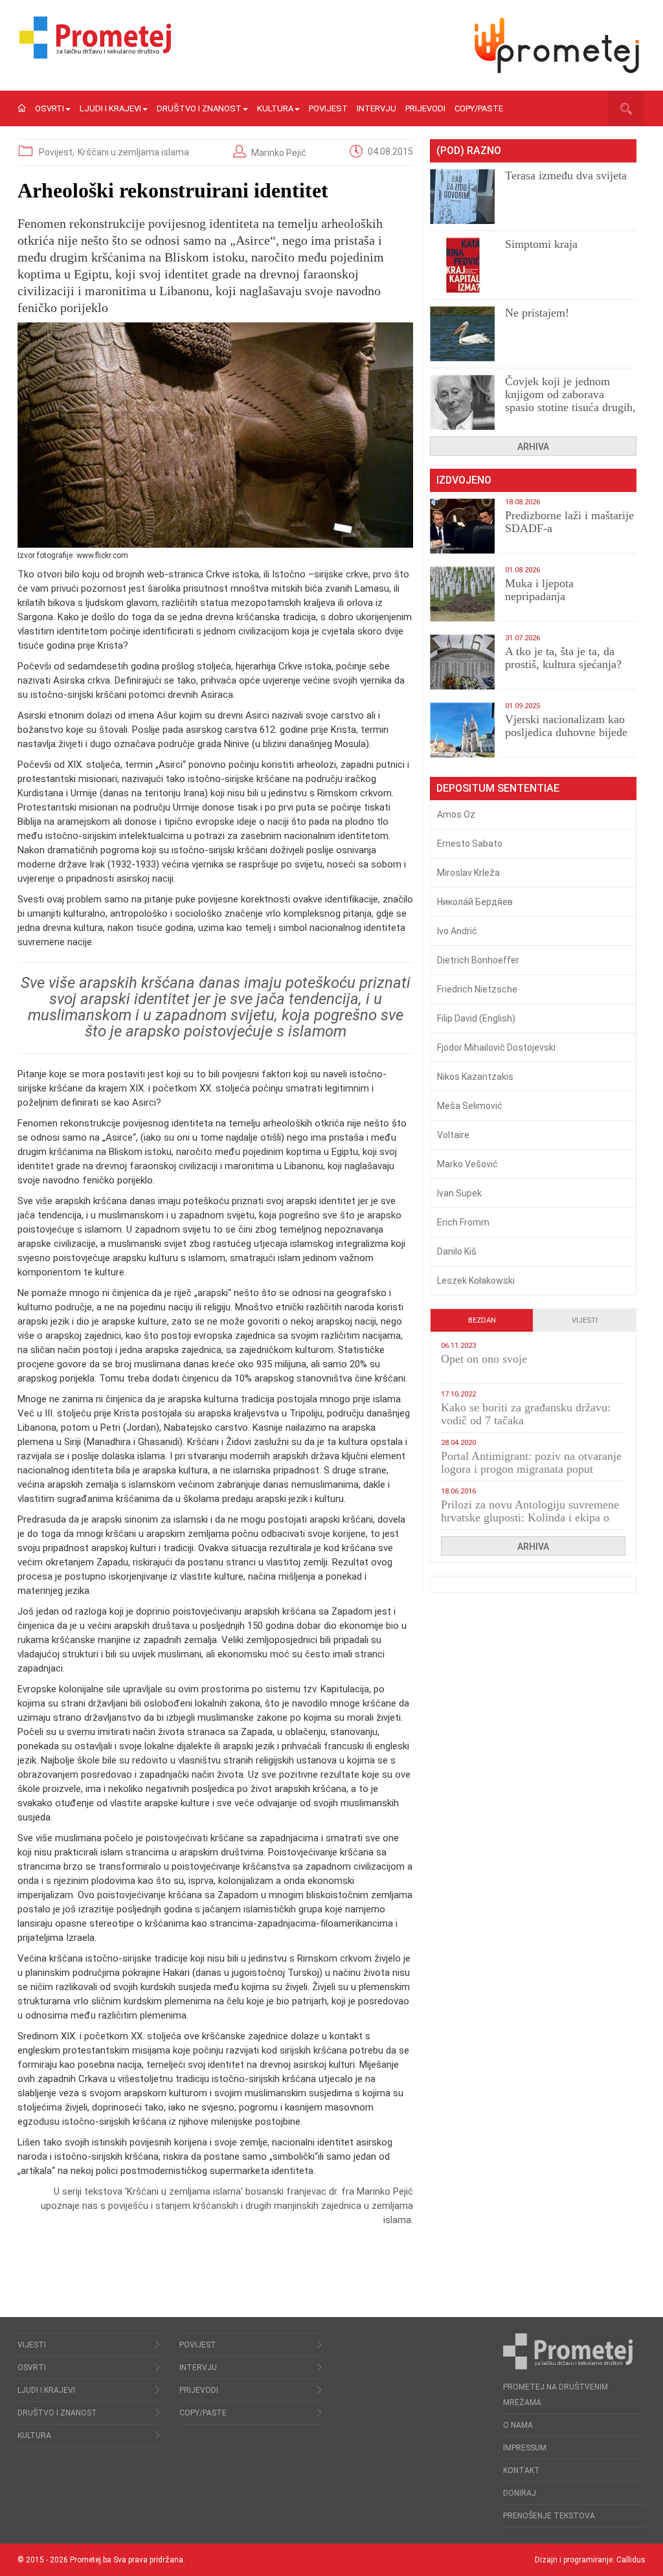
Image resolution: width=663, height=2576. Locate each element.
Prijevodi (425, 108)
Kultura (275, 108)
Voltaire (453, 1135)
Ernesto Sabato (470, 844)
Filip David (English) (476, 1018)
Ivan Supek (459, 1193)
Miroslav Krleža (468, 873)
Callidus (631, 2560)
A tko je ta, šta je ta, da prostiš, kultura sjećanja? (563, 658)
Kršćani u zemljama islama (133, 152)
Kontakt (522, 2470)
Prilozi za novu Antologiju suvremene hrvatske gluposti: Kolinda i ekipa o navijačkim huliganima (530, 1518)
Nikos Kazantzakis (475, 1077)
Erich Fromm (463, 1222)
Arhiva (533, 447)
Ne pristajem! (537, 313)
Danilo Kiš (457, 1251)
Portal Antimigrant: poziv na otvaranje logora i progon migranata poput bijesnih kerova (531, 1469)
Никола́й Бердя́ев (475, 902)
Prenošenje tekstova (549, 2516)
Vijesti (585, 1320)
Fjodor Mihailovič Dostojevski (496, 1047)
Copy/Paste (479, 108)
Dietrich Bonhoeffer (478, 960)
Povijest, (58, 152)
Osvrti (50, 108)
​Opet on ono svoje (484, 1359)
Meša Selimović (470, 1106)
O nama (518, 2425)
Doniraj (520, 2493)
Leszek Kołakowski (476, 1281)
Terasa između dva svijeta (566, 175)
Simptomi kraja (541, 244)
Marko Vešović (467, 1164)
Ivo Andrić (457, 931)
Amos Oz (456, 814)
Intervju (376, 108)
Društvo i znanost (199, 108)
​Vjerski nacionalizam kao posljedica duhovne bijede (566, 726)
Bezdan (482, 1320)
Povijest (328, 108)
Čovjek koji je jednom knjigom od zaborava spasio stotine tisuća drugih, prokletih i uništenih (570, 401)
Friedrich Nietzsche (477, 989)
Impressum (525, 2448)
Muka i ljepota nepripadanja (539, 590)
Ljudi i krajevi (110, 108)
